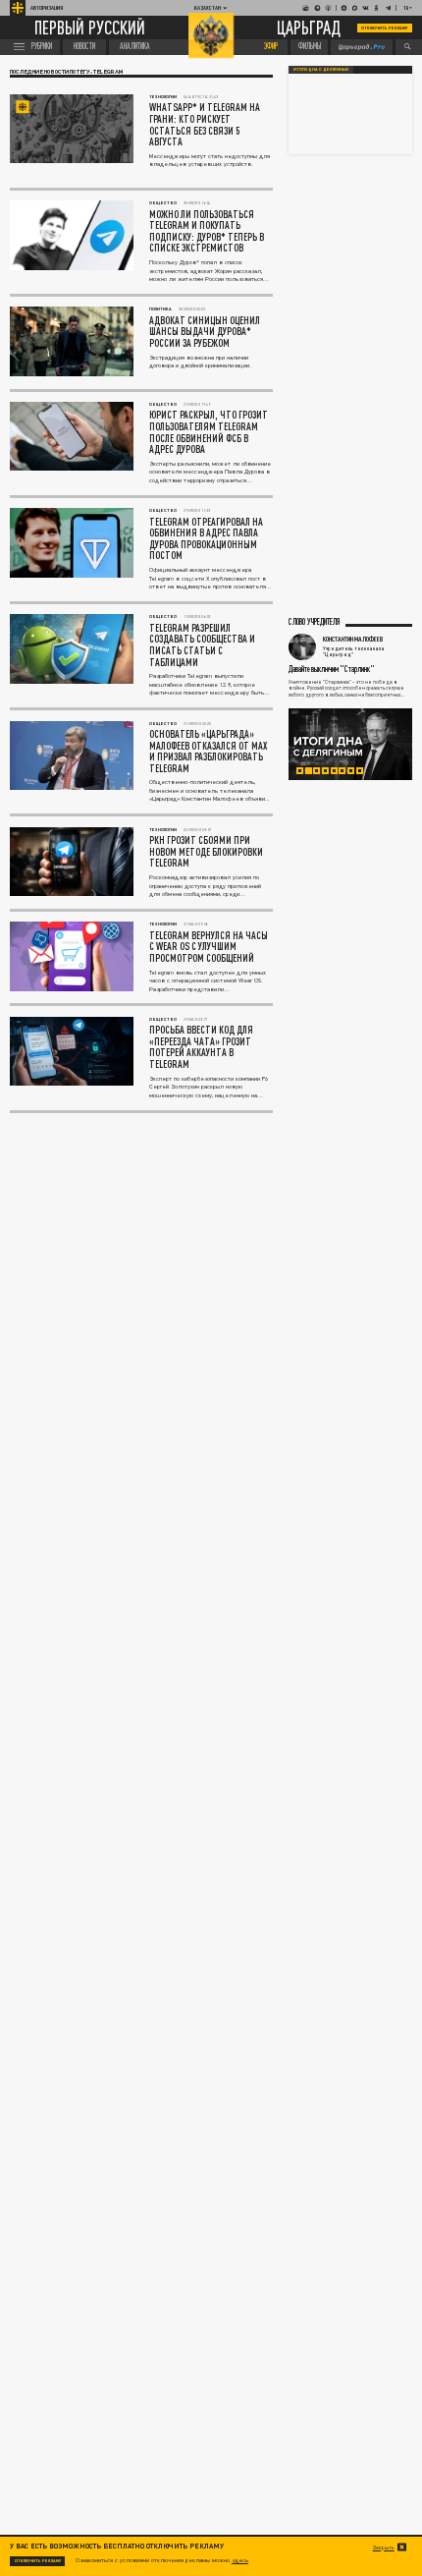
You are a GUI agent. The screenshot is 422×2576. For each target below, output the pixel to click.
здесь (240, 2560)
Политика (160, 309)
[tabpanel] (350, 745)
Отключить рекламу (385, 28)
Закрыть (384, 2548)
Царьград (309, 28)
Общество (163, 203)
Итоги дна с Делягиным (321, 69)
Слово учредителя (314, 622)
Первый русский (90, 28)
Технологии (163, 97)
